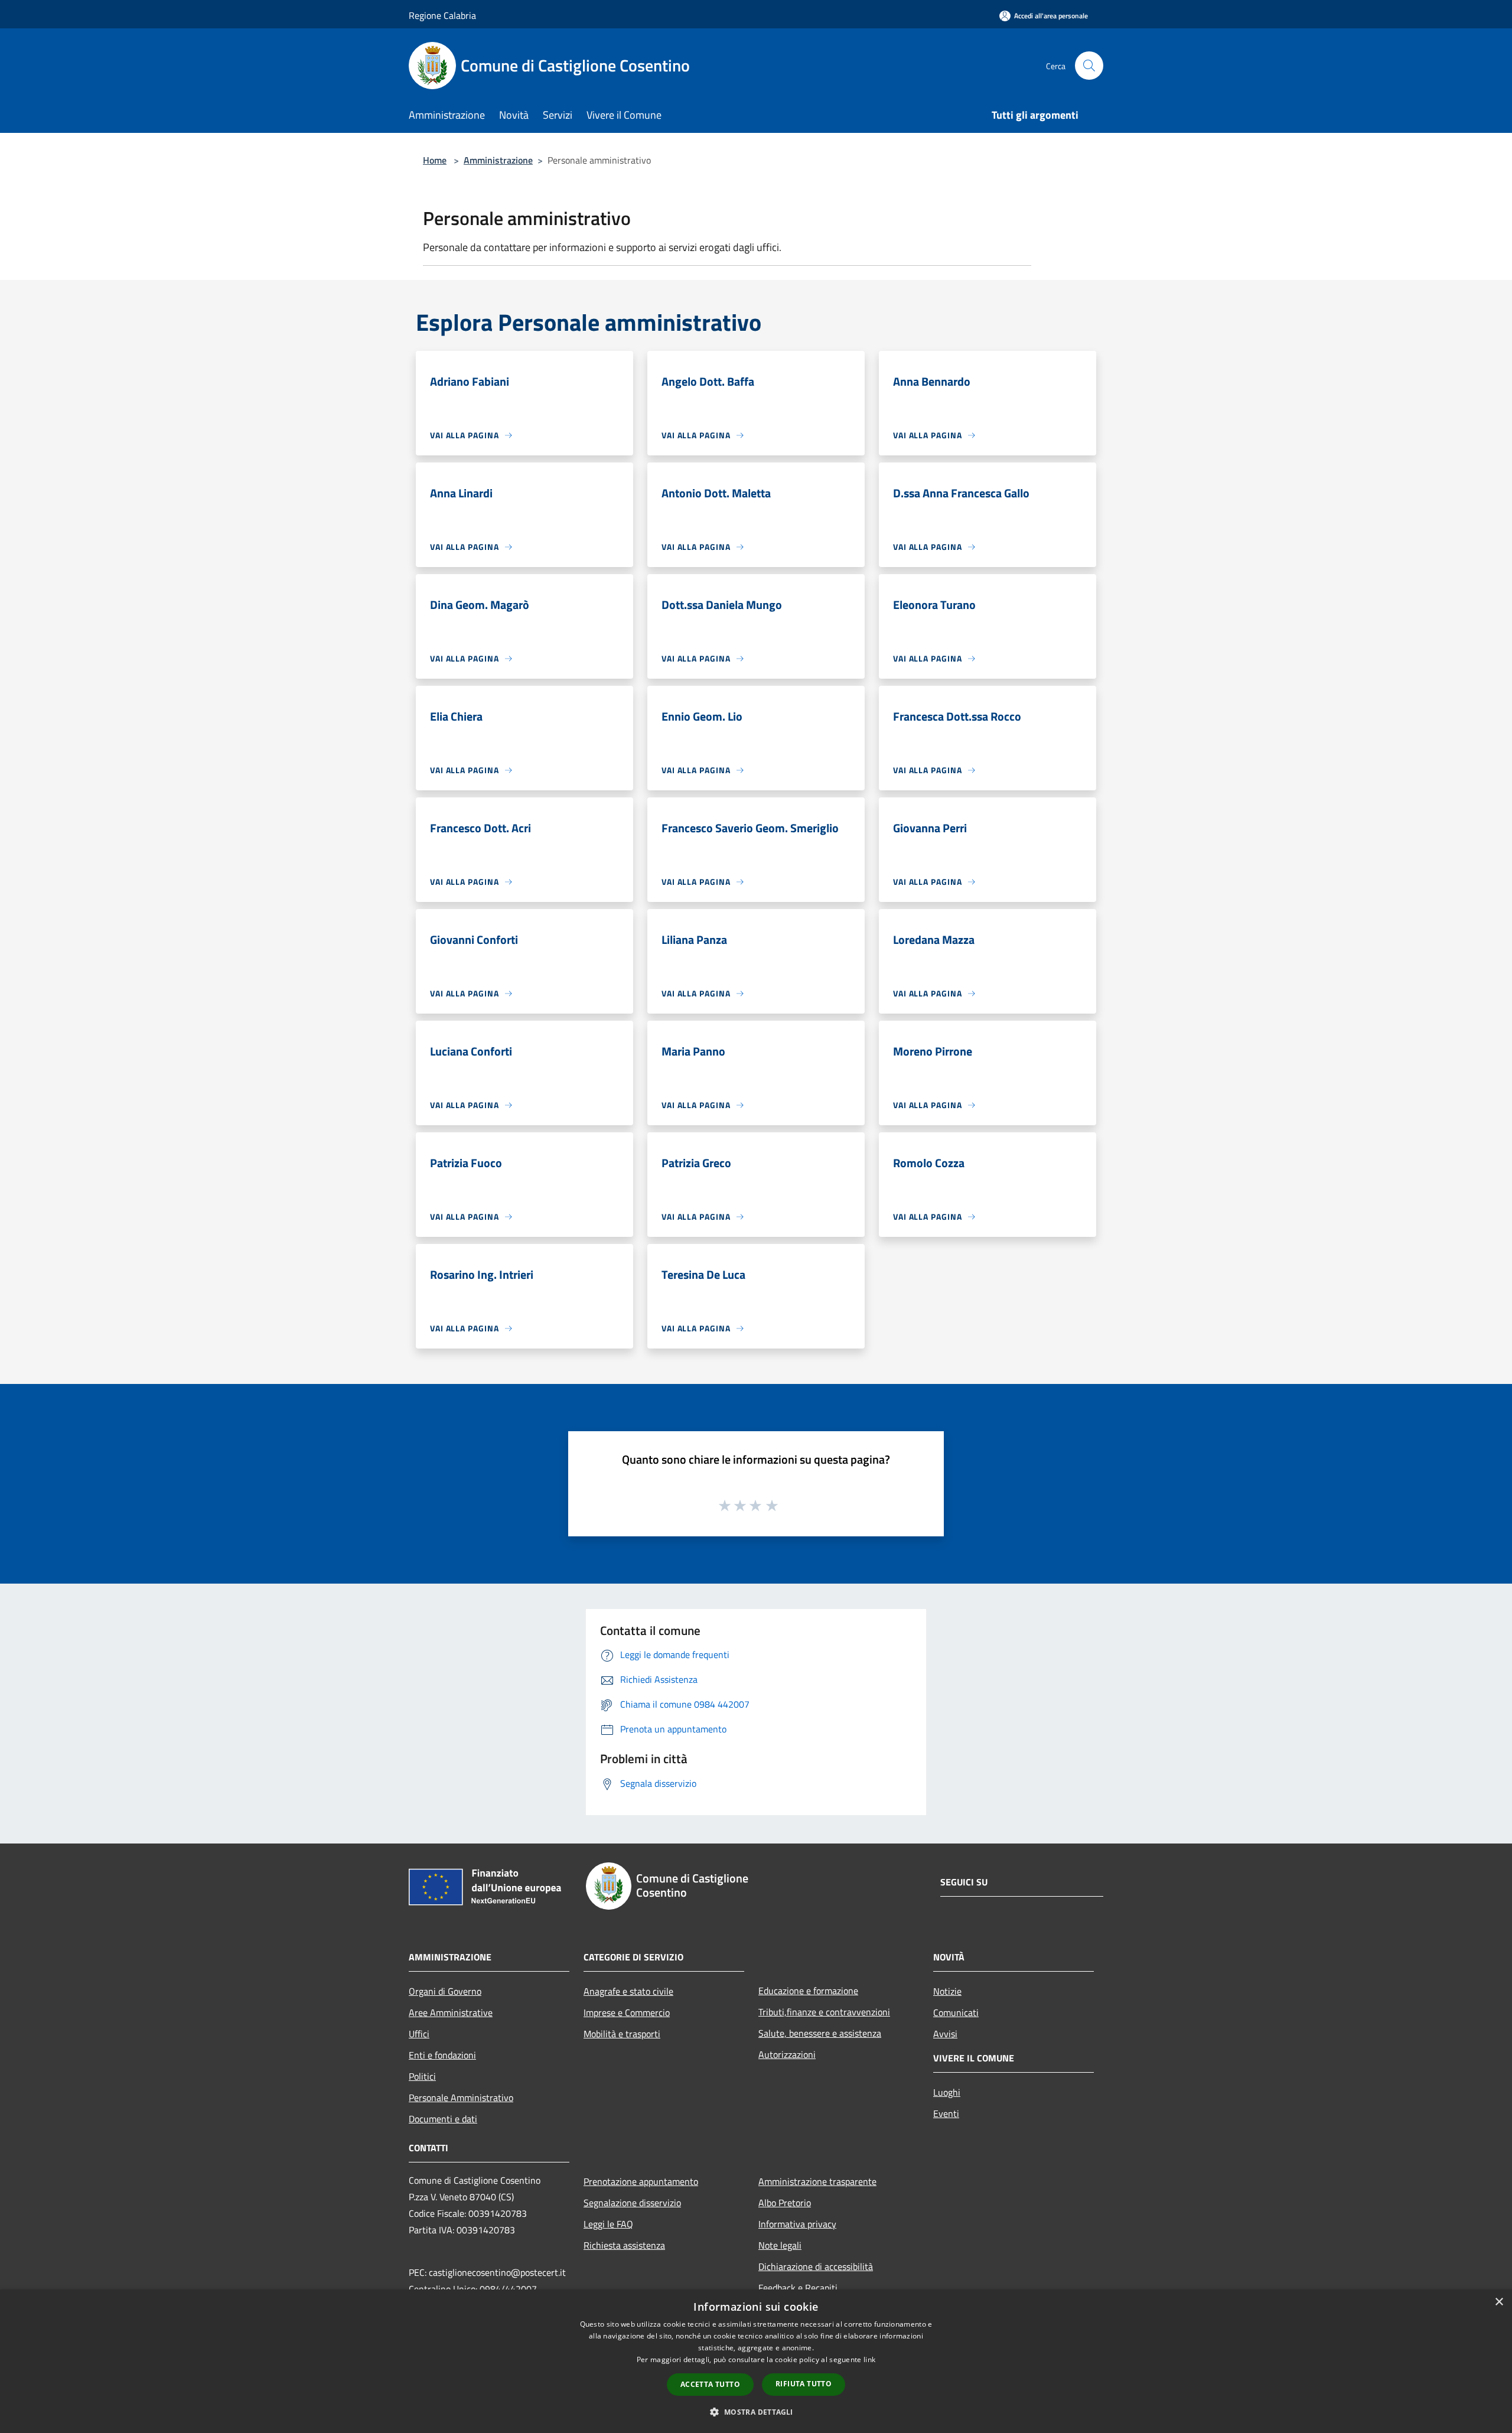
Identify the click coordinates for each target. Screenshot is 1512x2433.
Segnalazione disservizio (632, 2203)
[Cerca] (1089, 66)
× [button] (1499, 2302)
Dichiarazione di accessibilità (816, 2266)
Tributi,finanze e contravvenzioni (824, 2012)
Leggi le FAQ (608, 2224)
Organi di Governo (445, 1991)
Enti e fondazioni (442, 2055)
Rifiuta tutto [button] (804, 2384)
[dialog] (756, 2361)
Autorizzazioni (787, 2054)
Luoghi (947, 2092)
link (869, 2359)
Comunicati (956, 2012)
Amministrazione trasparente (817, 2181)
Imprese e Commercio (627, 2012)
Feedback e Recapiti (798, 2288)
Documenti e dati (443, 2119)
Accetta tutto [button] (710, 2384)
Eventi (946, 2113)
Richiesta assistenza (624, 2245)
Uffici (419, 2034)
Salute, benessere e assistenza (820, 2033)
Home (435, 160)
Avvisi (945, 2034)
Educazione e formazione (808, 1991)
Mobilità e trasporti (622, 2034)
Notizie (947, 1991)
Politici (422, 2076)
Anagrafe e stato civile (628, 1991)
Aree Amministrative (451, 2012)
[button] (756, 2412)
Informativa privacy (797, 2224)
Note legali (780, 2245)
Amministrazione (498, 160)
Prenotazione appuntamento (641, 2181)
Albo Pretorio (785, 2203)
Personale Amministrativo (461, 2097)
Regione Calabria (442, 15)
